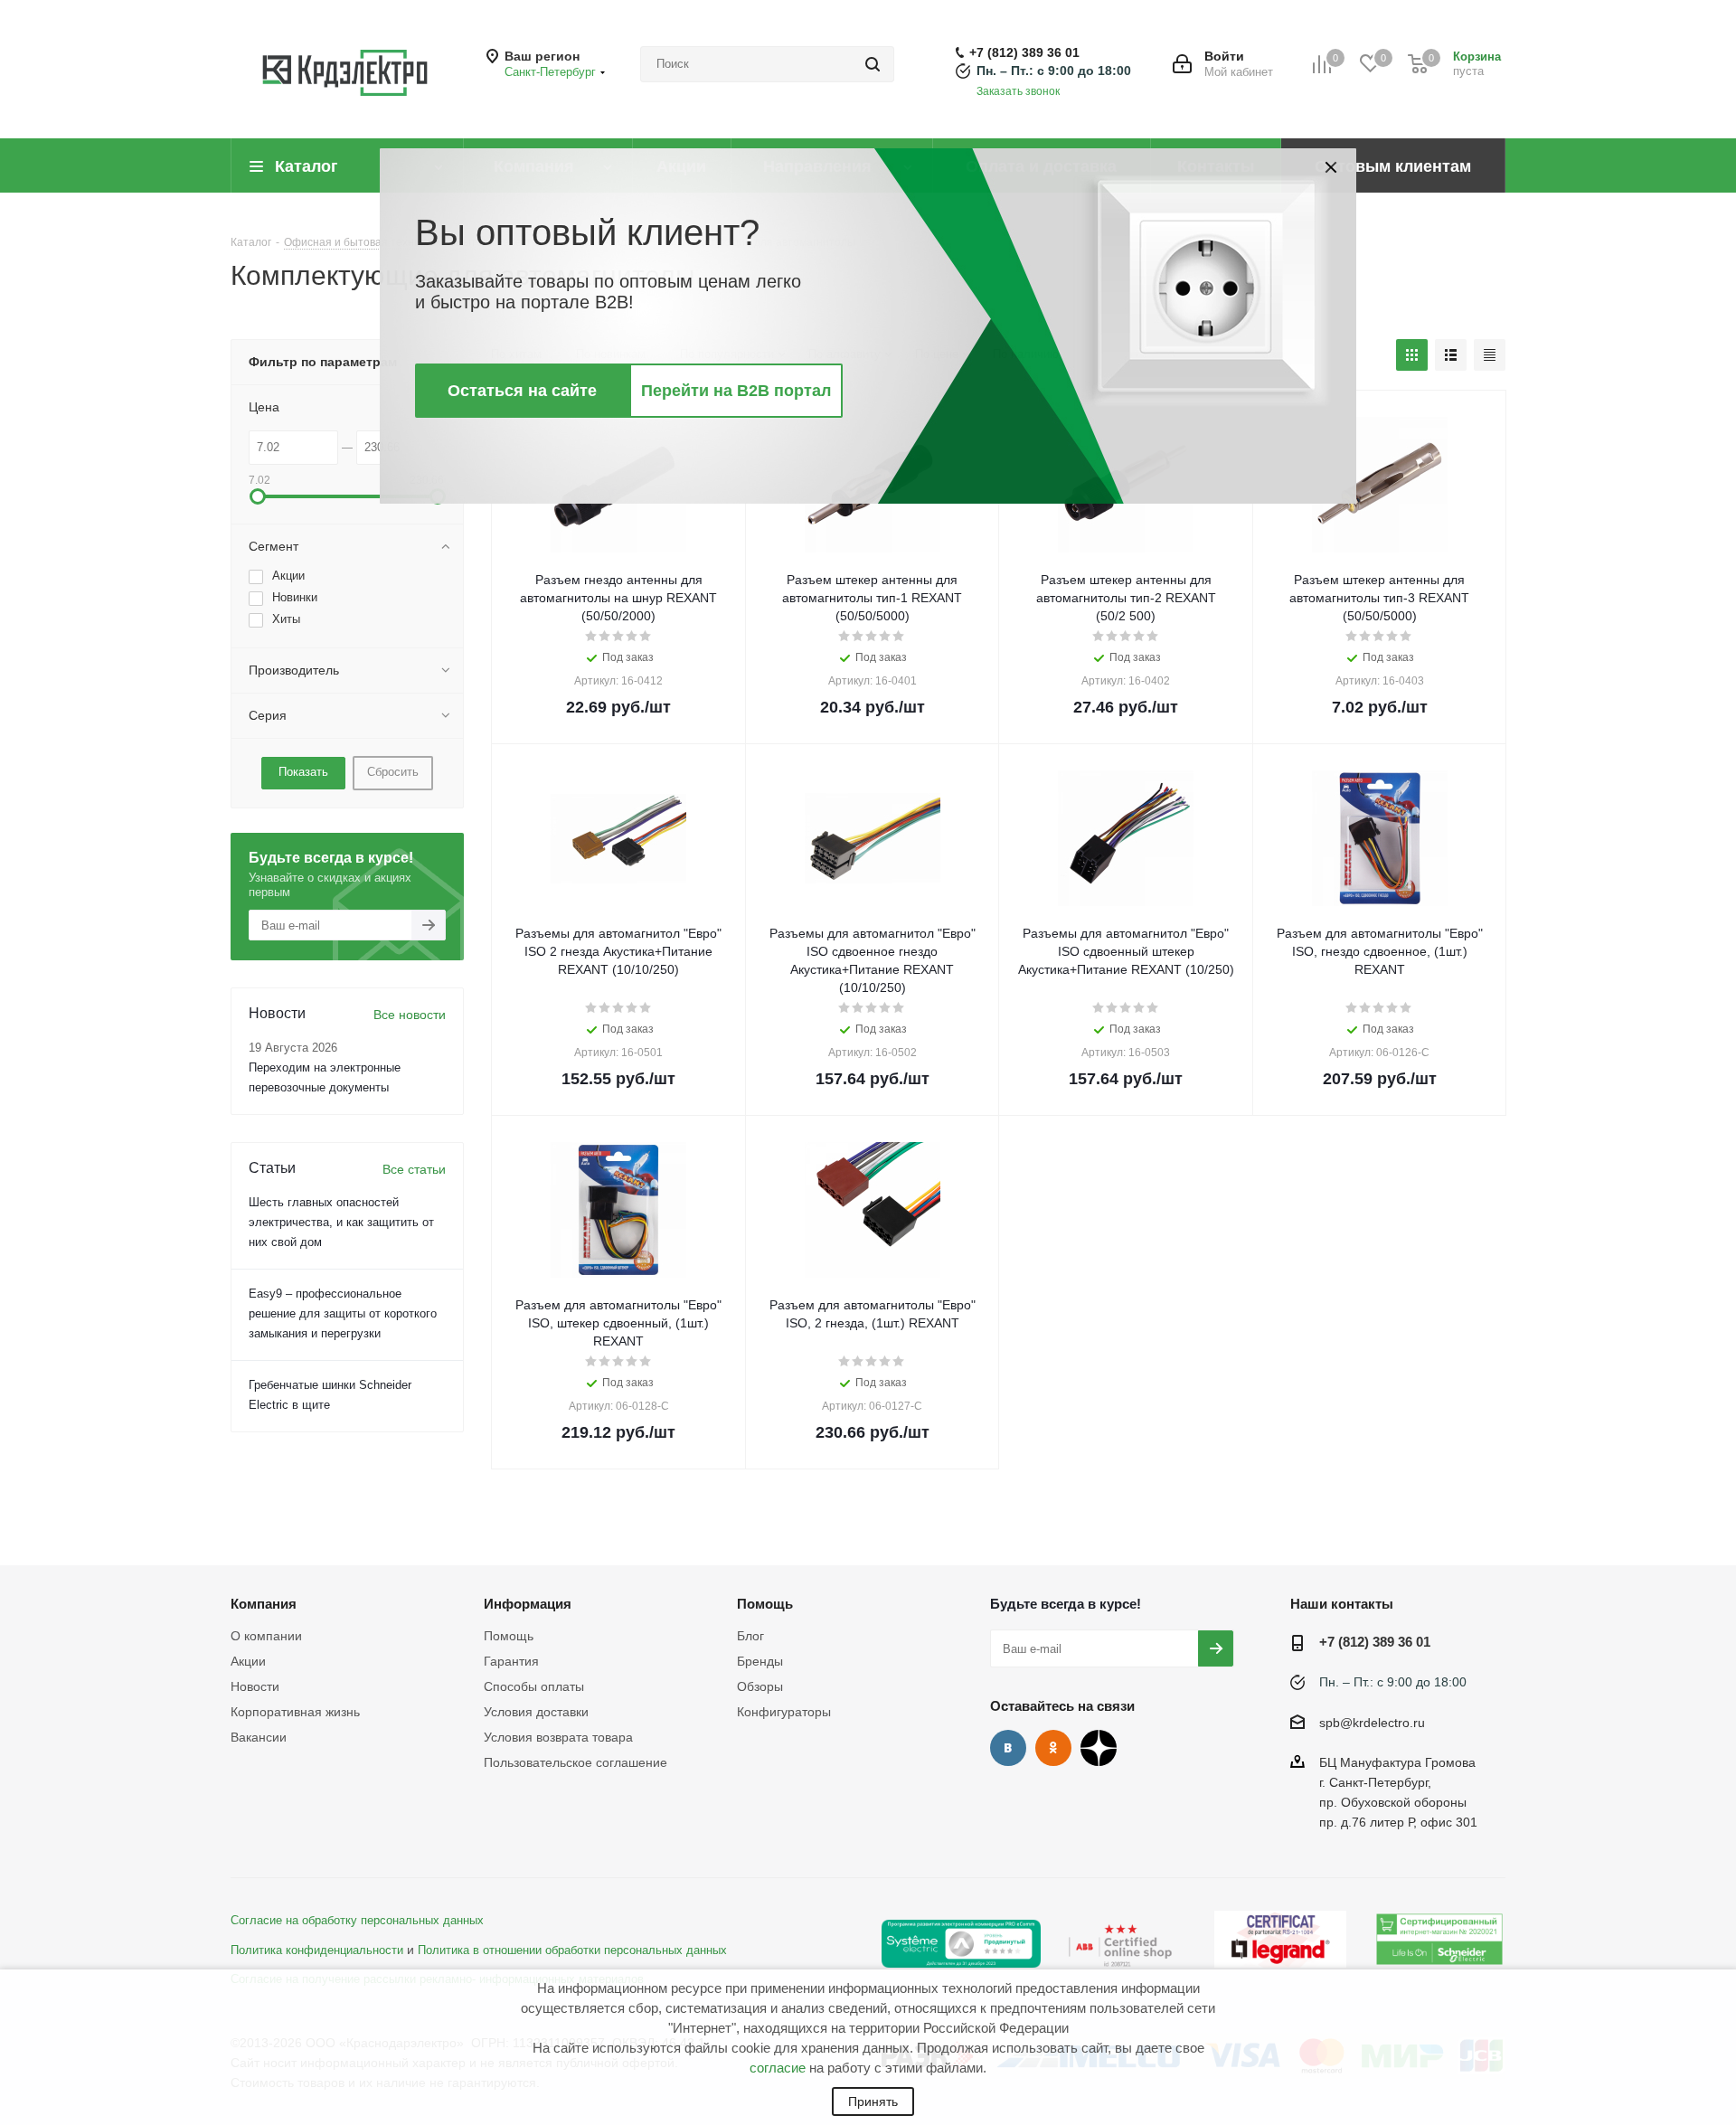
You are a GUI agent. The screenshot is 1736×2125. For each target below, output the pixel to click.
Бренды (760, 1661)
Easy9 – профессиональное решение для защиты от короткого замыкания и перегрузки (343, 1313)
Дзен (1099, 1748)
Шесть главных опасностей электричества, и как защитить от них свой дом (341, 1222)
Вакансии (259, 1737)
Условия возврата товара (558, 1737)
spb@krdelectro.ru (1372, 1723)
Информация (528, 1604)
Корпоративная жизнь (295, 1712)
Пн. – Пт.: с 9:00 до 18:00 (1054, 71)
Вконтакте (1008, 1748)
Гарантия (511, 1661)
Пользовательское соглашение (576, 1762)
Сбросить (393, 772)
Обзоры (760, 1686)
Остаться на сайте (522, 391)
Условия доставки (536, 1712)
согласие (778, 2068)
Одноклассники (1053, 1748)
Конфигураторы (784, 1712)
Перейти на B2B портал (736, 391)
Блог (750, 1636)
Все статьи (414, 1169)
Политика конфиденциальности (317, 1950)
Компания (264, 1604)
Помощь (509, 1636)
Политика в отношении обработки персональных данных (572, 1950)
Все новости (410, 1015)
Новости (255, 1686)
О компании (266, 1636)
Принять (873, 2101)
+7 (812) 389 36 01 (1024, 52)
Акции (248, 1661)
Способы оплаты (534, 1686)
